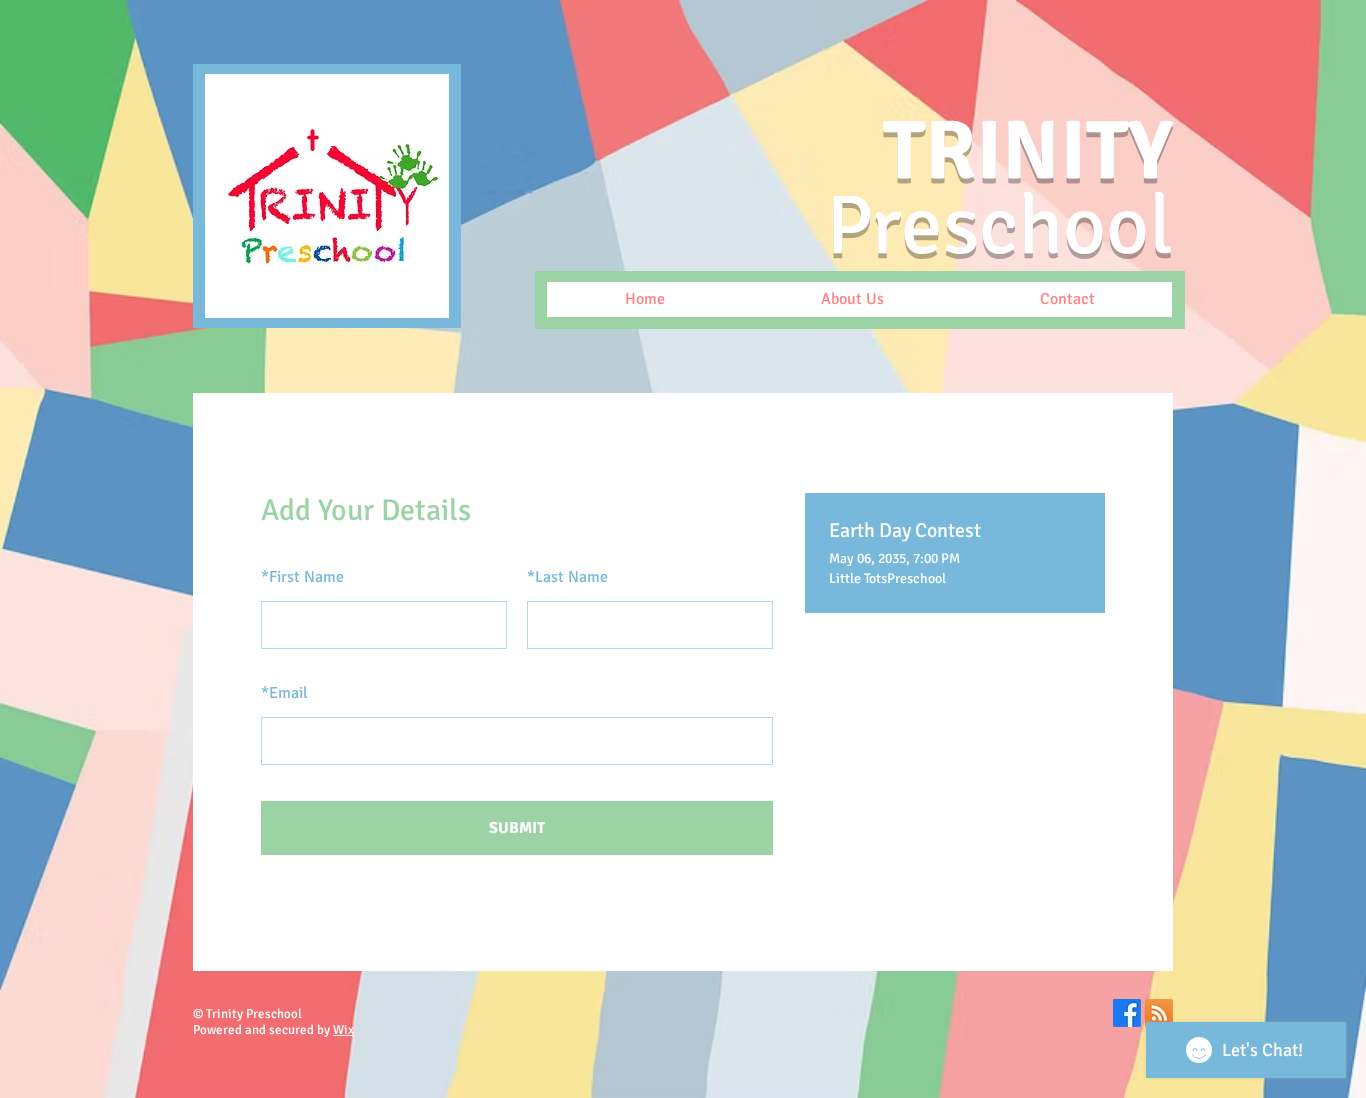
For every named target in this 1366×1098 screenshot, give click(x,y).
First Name (302, 577)
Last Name (567, 577)
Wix (343, 1030)
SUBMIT (517, 828)
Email (284, 693)
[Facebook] (1127, 1013)
